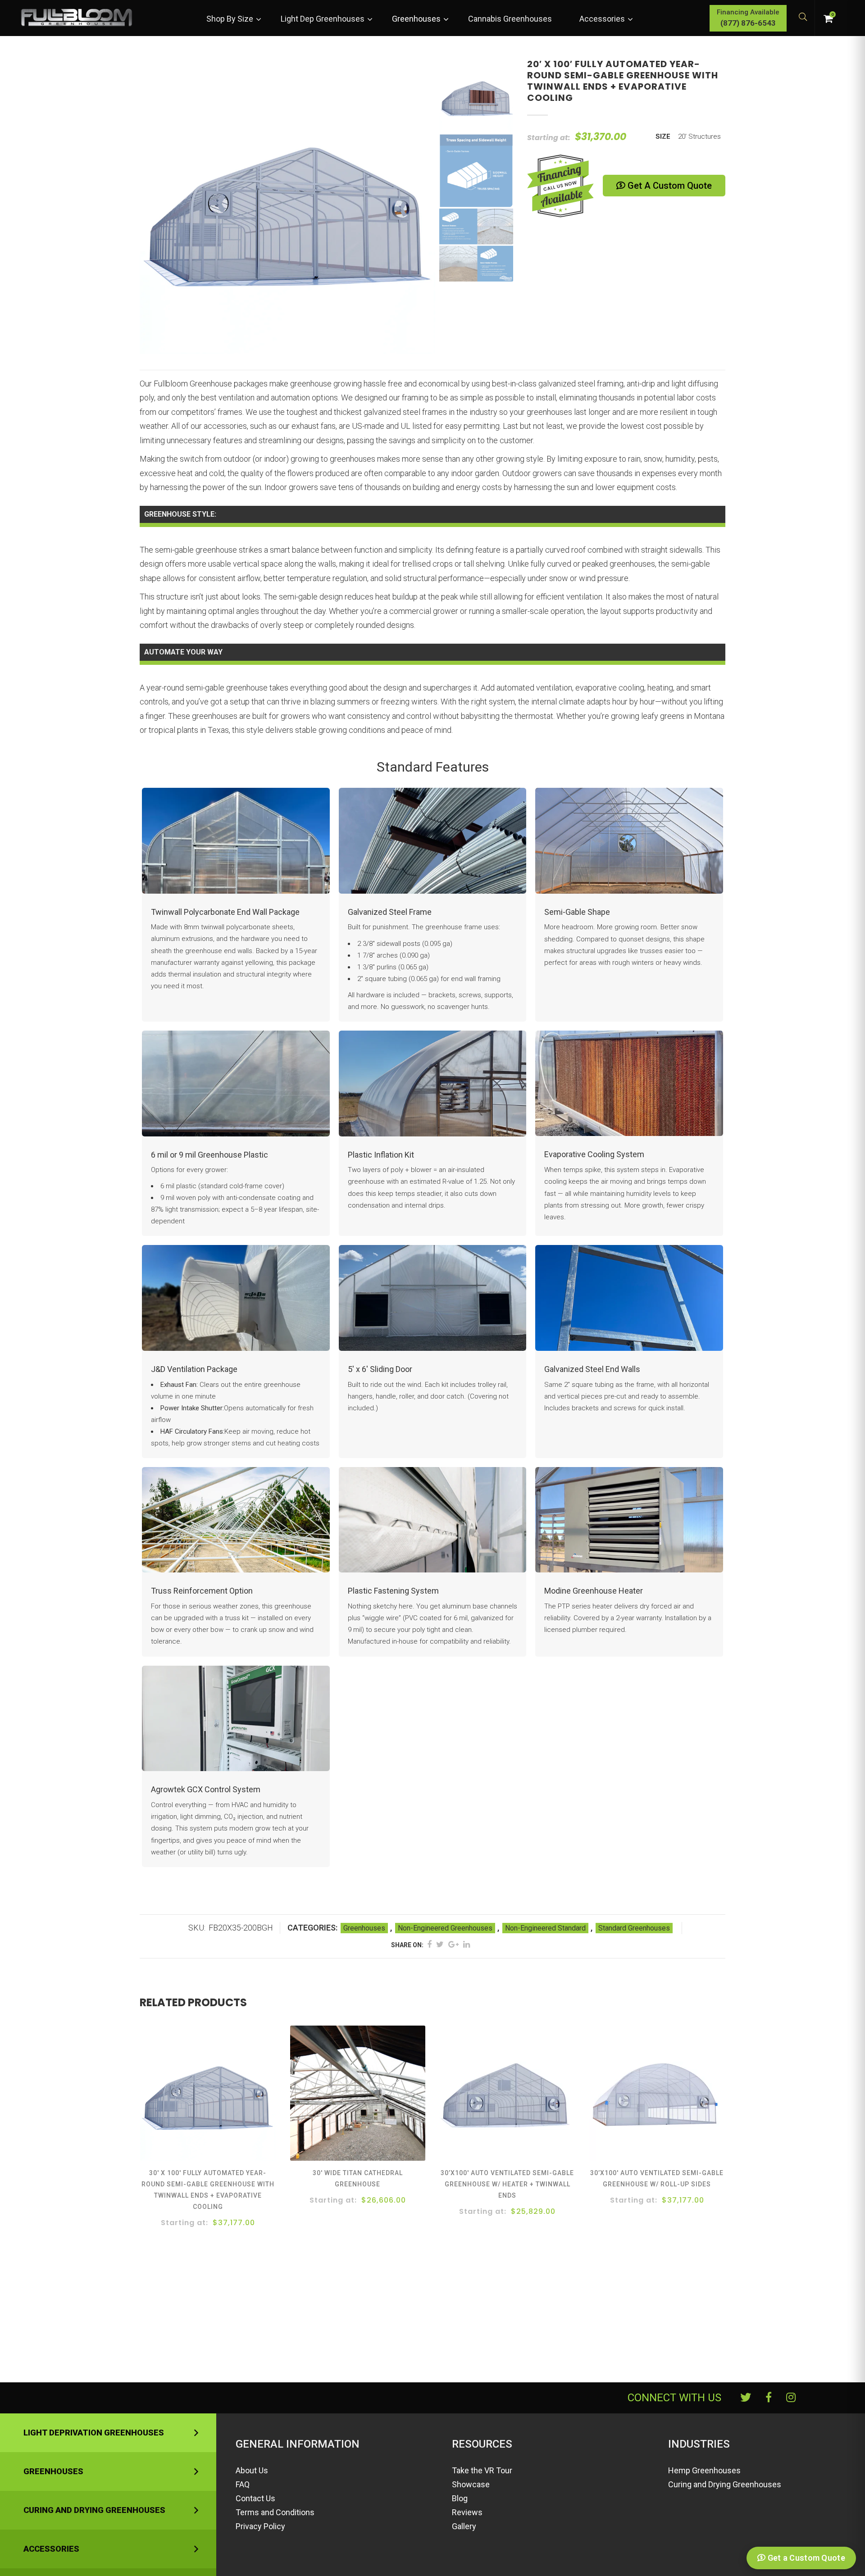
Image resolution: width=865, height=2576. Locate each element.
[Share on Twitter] (440, 1944)
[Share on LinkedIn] (467, 1944)
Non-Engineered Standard (545, 1928)
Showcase (471, 2484)
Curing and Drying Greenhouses (94, 2510)
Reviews (467, 2512)
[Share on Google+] (453, 1944)
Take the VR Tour (482, 2470)
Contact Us (255, 2498)
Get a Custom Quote (669, 186)
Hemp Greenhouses (704, 2470)
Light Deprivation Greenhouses (94, 2433)
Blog (460, 2498)
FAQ (243, 2484)
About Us (252, 2470)
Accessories (51, 2549)
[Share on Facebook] (429, 1944)
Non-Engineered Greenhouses (445, 1928)
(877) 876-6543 (748, 23)
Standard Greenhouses (634, 1928)
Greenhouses (364, 1928)
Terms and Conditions (275, 2512)
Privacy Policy (260, 2526)
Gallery (464, 2526)
